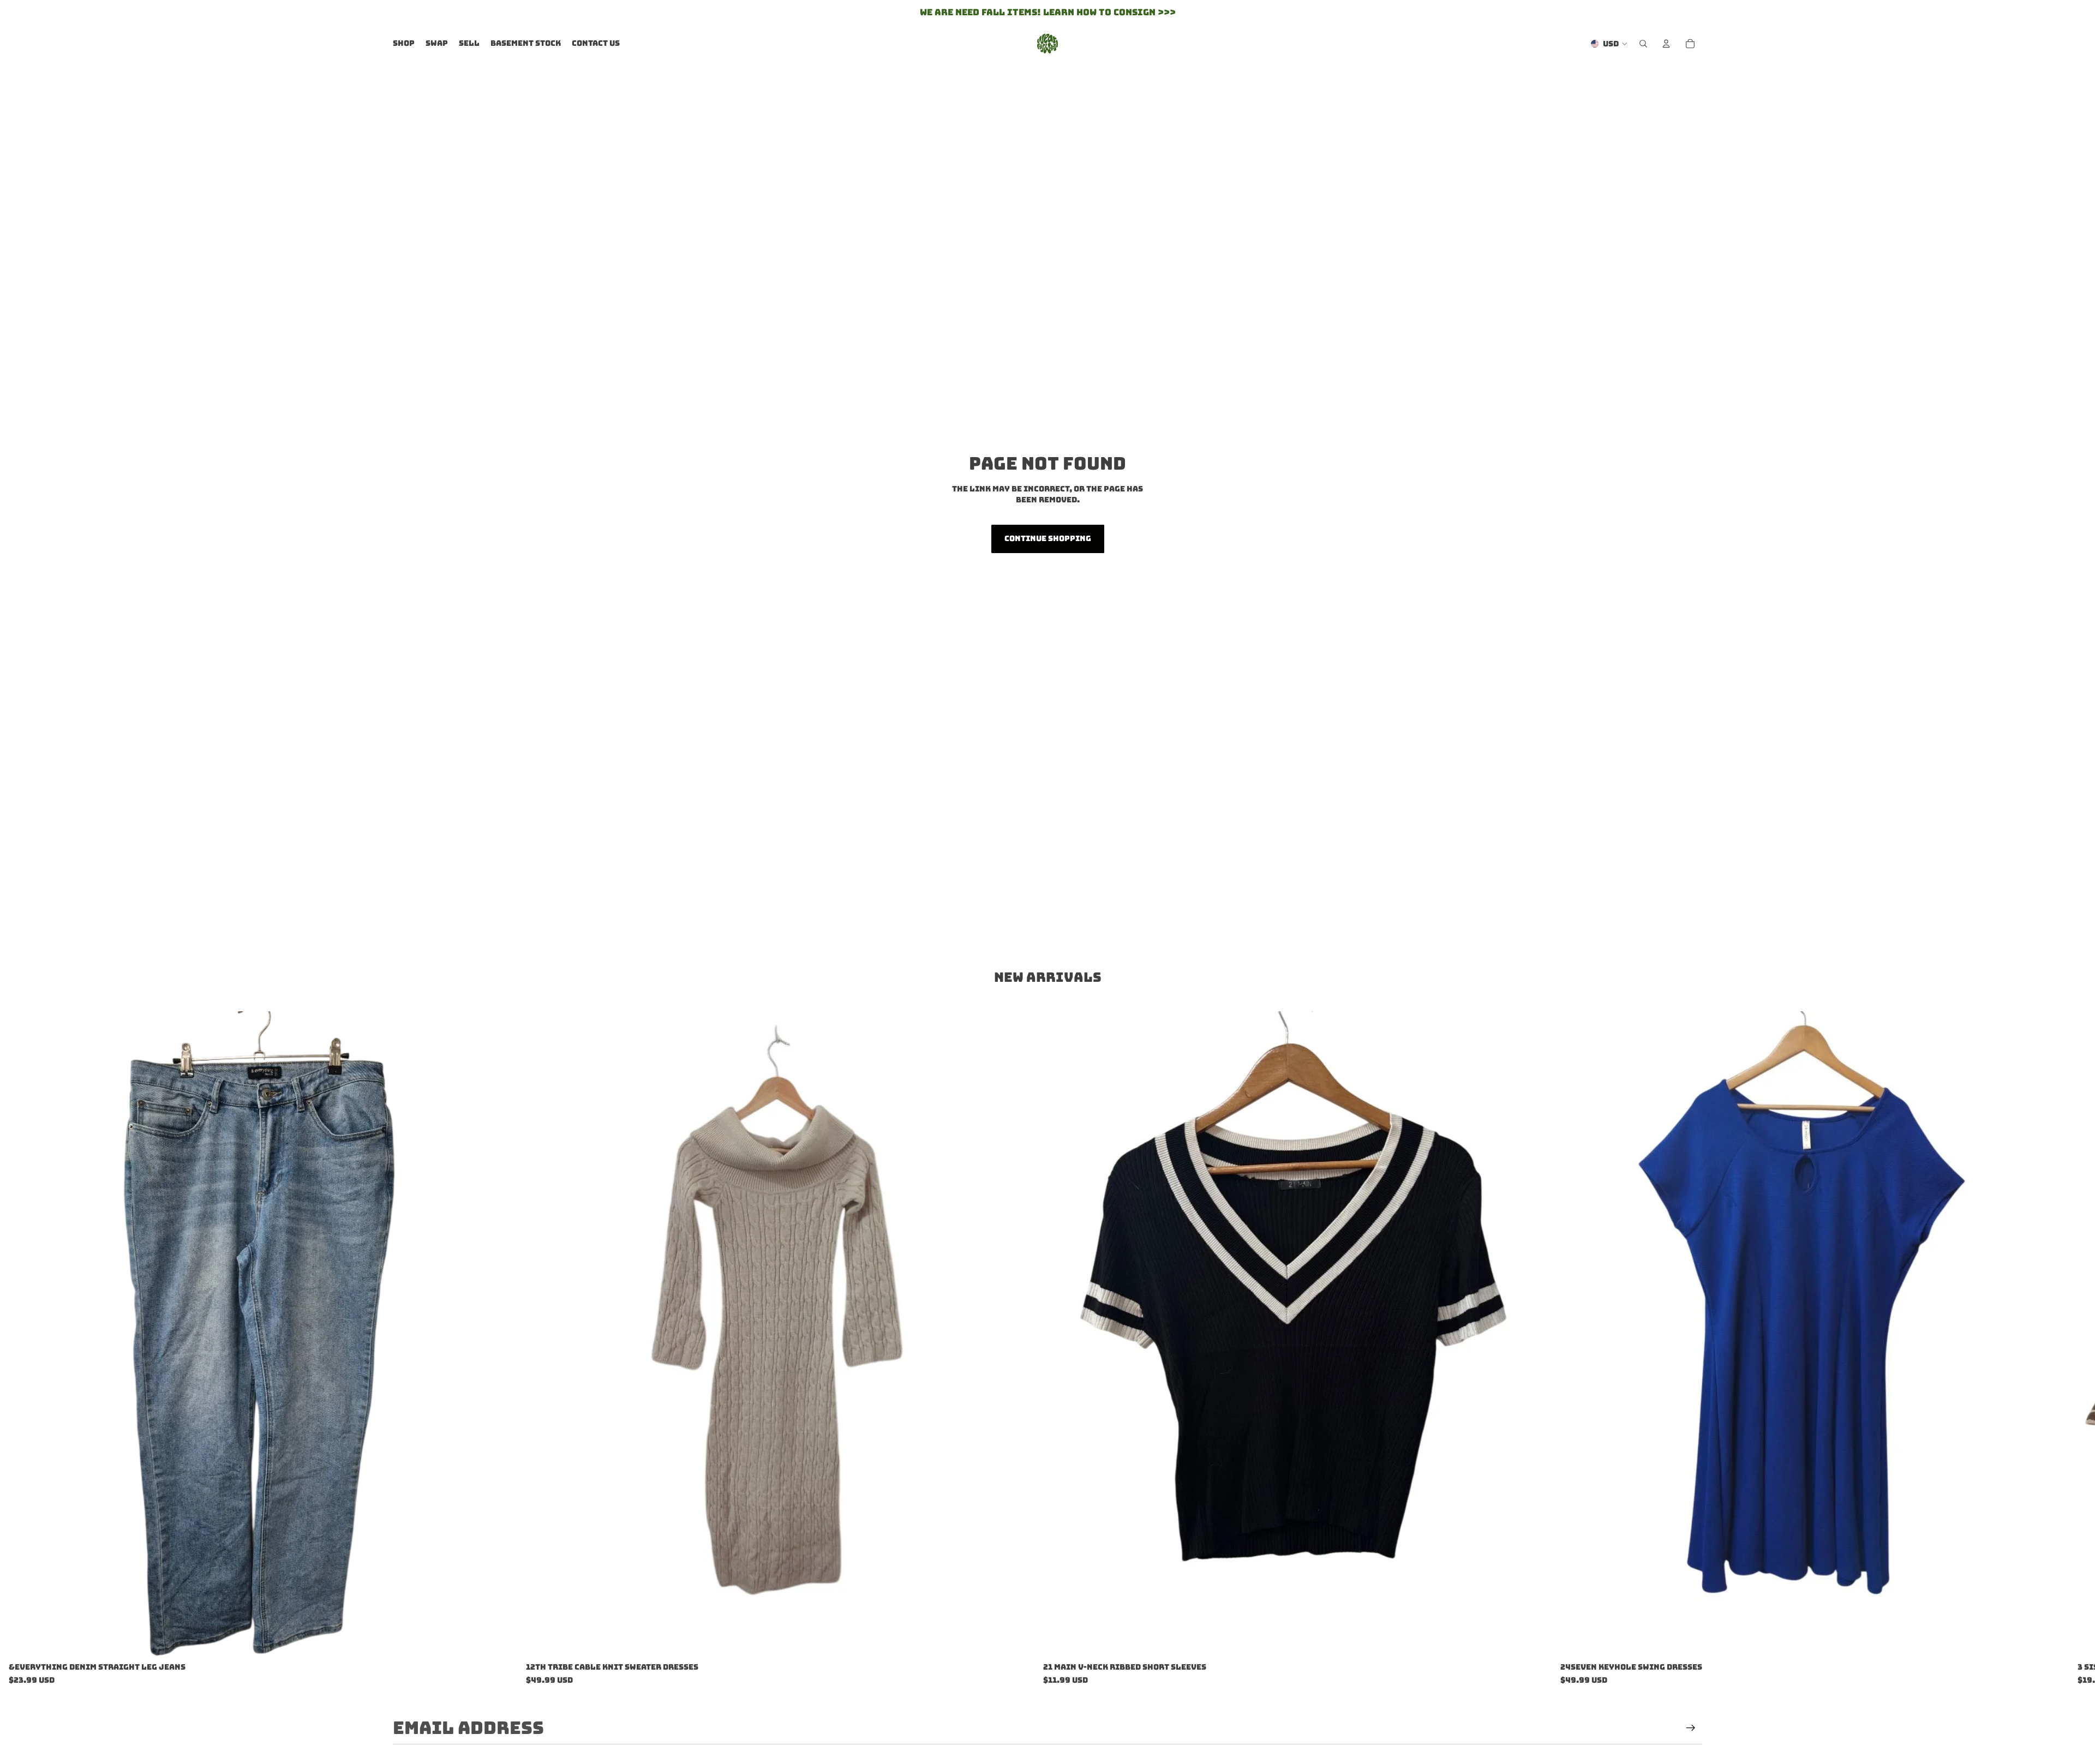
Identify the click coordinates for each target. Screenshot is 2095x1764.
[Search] (1643, 44)
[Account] (1666, 44)
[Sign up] (1691, 1728)
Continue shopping (1048, 538)
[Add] (500, 1641)
